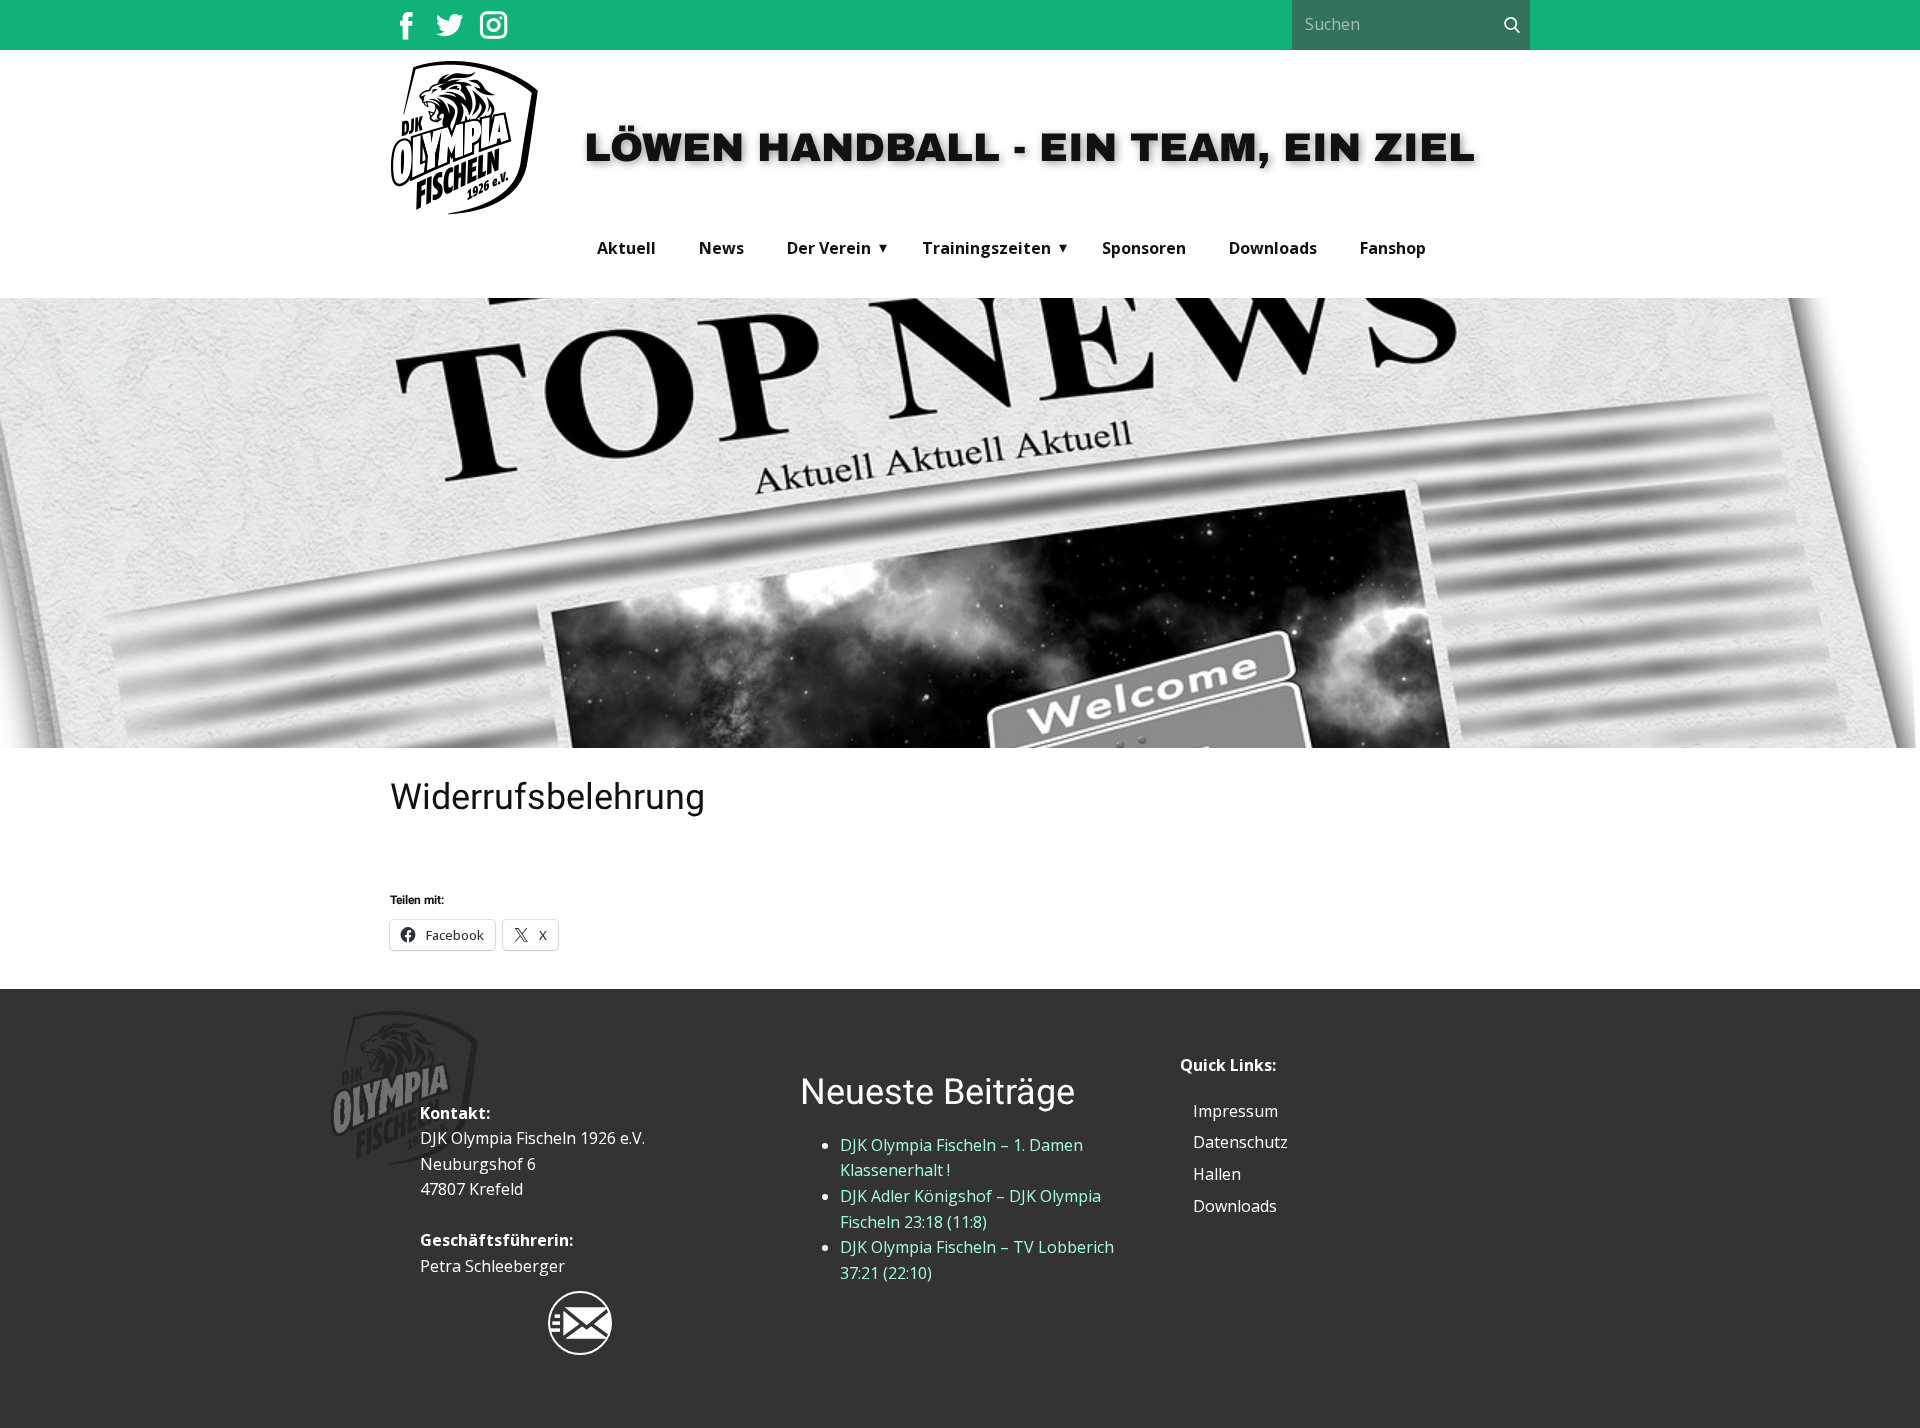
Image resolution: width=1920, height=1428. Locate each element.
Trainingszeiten (986, 248)
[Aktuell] (465, 139)
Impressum (1235, 1111)
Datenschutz (1240, 1142)
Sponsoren (1144, 248)
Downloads (1273, 248)
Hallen (1217, 1174)
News (721, 248)
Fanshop (1393, 248)
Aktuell (626, 248)
